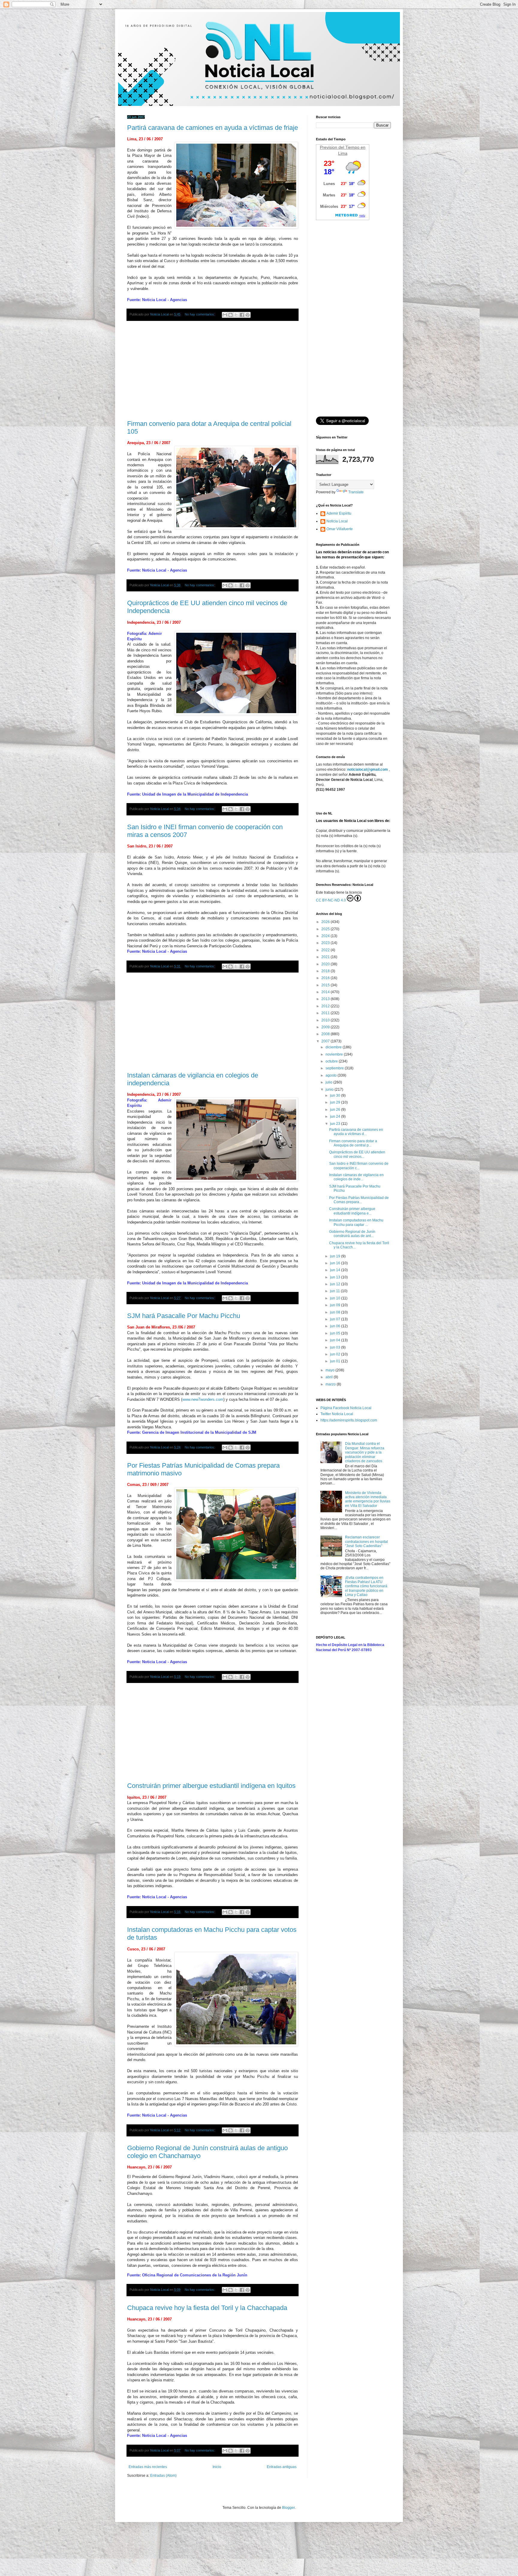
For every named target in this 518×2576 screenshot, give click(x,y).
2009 (326, 1027)
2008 (326, 1034)
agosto (332, 1075)
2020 (326, 964)
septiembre (335, 1068)
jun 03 (336, 1347)
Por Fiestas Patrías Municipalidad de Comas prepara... (359, 1200)
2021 (326, 957)
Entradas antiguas (282, 2467)
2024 (326, 936)
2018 (326, 971)
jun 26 (336, 1110)
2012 (326, 1006)
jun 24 (336, 1116)
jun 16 (336, 1263)
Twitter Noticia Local (337, 1414)
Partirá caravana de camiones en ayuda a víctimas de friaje (213, 128)
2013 (326, 999)
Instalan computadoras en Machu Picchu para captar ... (356, 1222)
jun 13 (336, 1277)
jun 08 (336, 1312)
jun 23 (336, 1124)
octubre (332, 1061)
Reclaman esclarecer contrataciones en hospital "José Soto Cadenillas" (366, 1542)
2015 (326, 985)
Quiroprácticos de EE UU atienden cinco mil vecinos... (357, 1154)
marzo (331, 1384)
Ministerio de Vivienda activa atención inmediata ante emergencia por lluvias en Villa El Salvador (368, 1499)
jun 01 (336, 1361)
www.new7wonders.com (203, 1399)
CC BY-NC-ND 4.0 (331, 900)
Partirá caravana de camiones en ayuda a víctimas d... (356, 1132)
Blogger (288, 2508)
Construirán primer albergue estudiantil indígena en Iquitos (211, 1786)
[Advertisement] (213, 371)
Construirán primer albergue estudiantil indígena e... (352, 1211)
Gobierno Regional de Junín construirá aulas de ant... (352, 1234)
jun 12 (336, 1284)
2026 (326, 922)
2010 (326, 1020)
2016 (326, 978)
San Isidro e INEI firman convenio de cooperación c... (359, 1166)
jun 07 (336, 1319)
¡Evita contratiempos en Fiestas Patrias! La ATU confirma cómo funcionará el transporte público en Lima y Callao (366, 1586)
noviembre (335, 1054)
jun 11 (335, 1291)
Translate (356, 492)
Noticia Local (337, 521)
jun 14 (336, 1270)
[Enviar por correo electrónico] (225, 315)
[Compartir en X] (236, 315)
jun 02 (336, 1354)
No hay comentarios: (200, 314)
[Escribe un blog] (231, 315)
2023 (326, 943)
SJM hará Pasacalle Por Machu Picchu (184, 1316)
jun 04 (336, 1340)
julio (329, 1082)
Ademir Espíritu (339, 513)
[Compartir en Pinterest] (248, 315)
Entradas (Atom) (163, 2476)
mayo (330, 1370)
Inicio (217, 2467)
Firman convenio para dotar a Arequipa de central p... (353, 1143)
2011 (326, 1013)
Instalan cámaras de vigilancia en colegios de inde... (356, 1177)
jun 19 (336, 1256)
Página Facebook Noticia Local (346, 1408)
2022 (326, 950)
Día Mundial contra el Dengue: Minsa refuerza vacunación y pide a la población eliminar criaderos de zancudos (365, 1452)
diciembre (334, 1047)
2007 (326, 1041)
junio (330, 1089)
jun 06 (336, 1326)
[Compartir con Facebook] (242, 315)
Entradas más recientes (148, 2467)
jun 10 (336, 1298)
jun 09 (336, 1305)
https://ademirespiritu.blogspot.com (349, 1420)
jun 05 (336, 1333)
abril (330, 1377)
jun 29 (336, 1102)
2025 (326, 929)
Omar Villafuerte (340, 529)
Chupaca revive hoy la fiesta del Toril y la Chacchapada (207, 2308)
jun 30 (336, 1095)
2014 (326, 992)
